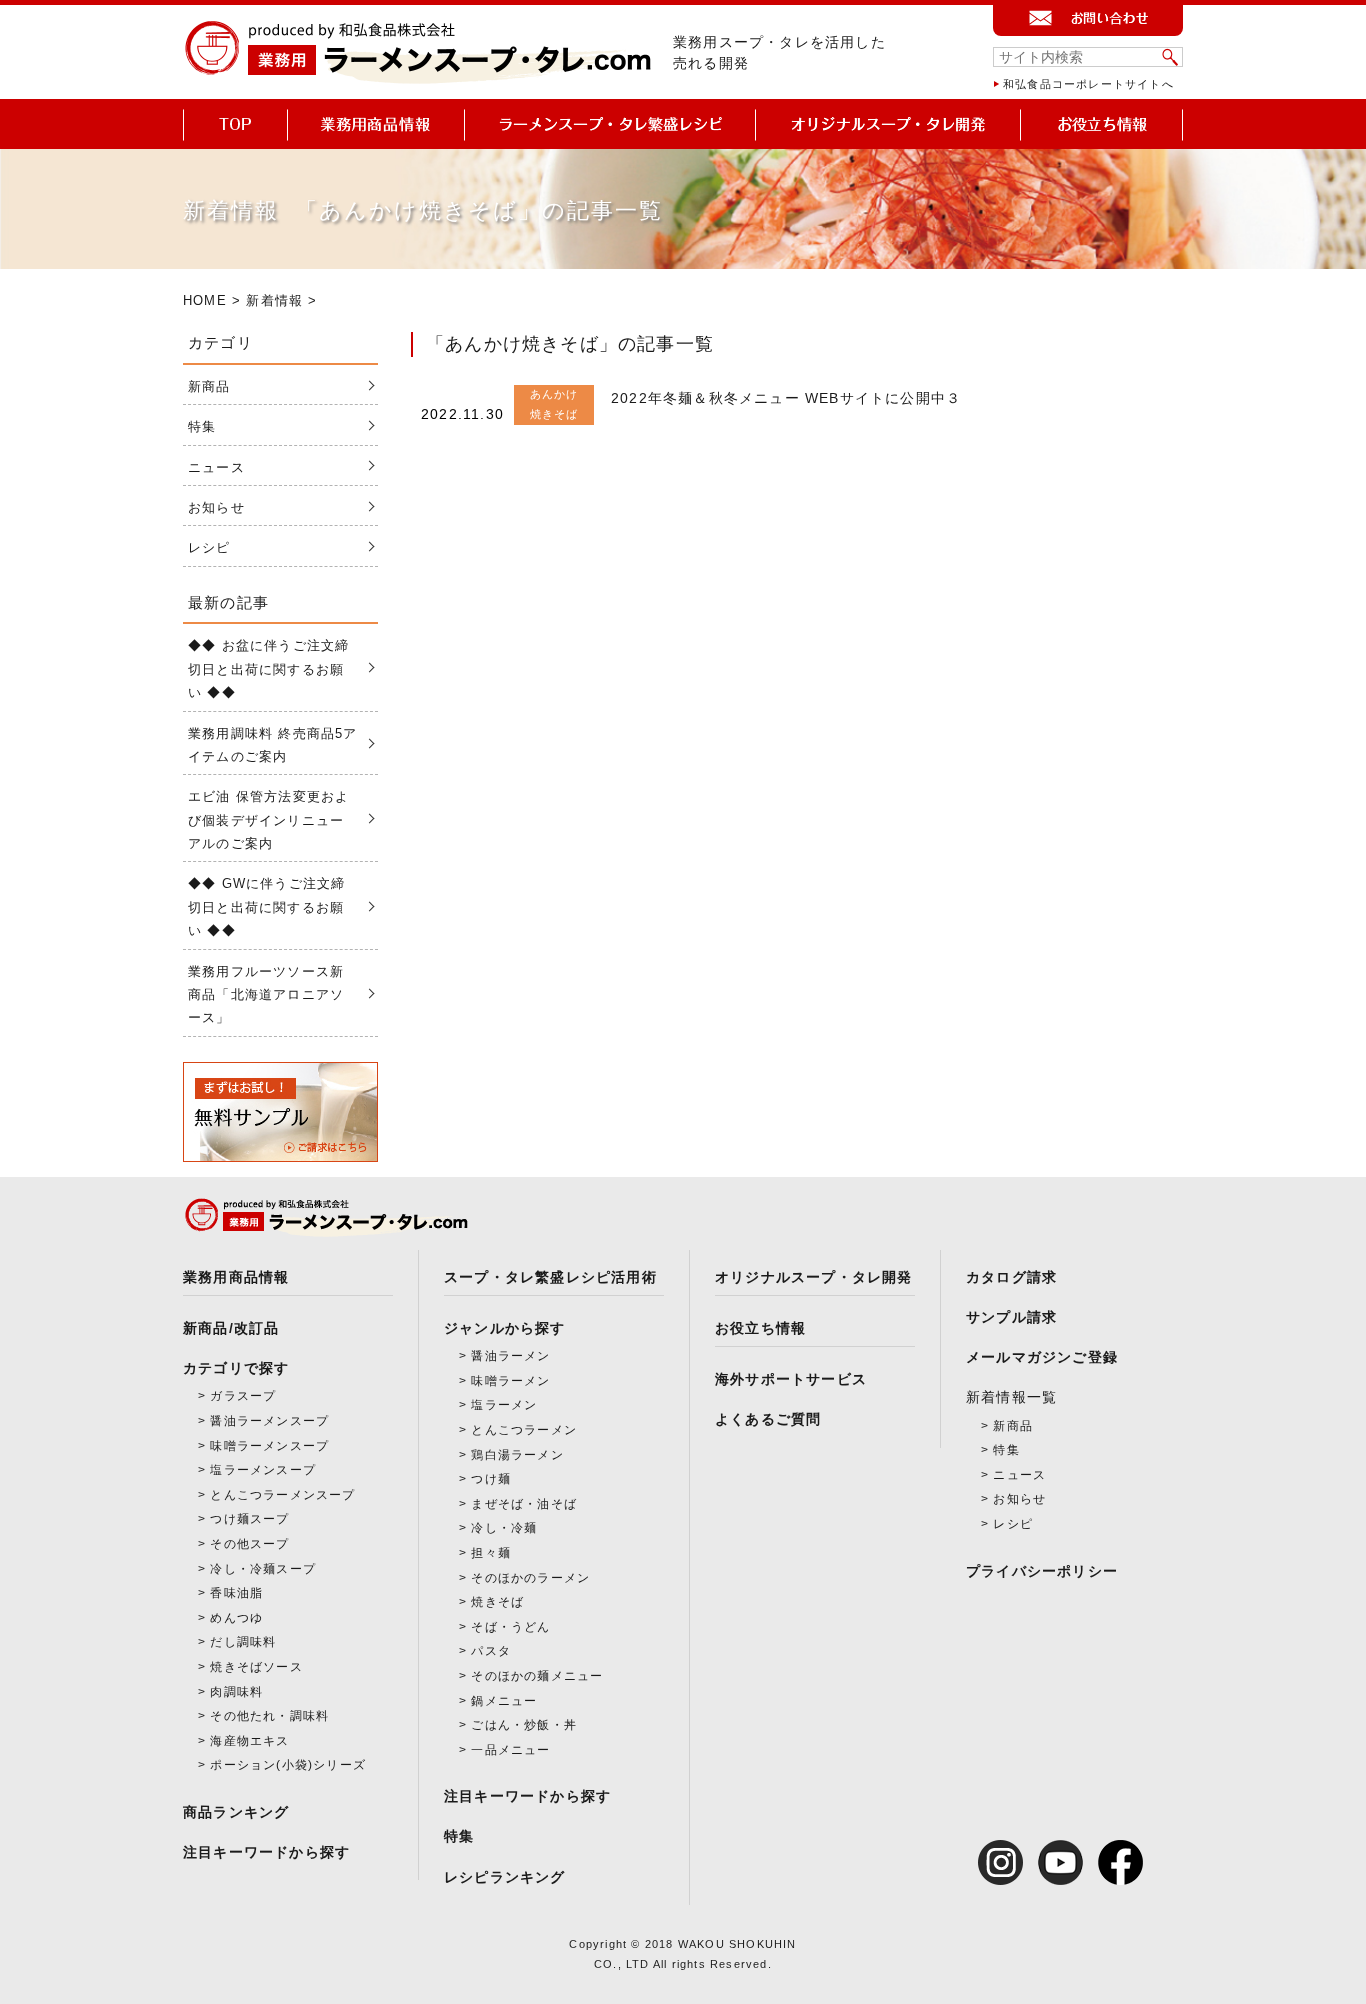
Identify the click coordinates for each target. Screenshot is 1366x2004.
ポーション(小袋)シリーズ (288, 1765)
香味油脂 (236, 1593)
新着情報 (274, 300)
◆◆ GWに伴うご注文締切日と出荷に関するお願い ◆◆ (266, 907)
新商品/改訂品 (231, 1328)
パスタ (491, 1651)
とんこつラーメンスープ (282, 1495)
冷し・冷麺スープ (263, 1569)
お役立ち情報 (760, 1328)
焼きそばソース (256, 1667)
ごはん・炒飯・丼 (524, 1725)
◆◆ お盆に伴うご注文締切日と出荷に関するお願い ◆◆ (268, 669)
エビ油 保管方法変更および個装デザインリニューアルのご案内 (268, 820)
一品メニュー (510, 1750)
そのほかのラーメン (530, 1578)
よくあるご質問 (768, 1419)
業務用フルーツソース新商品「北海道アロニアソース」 (266, 995)
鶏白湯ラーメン (517, 1455)
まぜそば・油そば (524, 1504)
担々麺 (491, 1553)
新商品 (209, 386)
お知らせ (216, 507)
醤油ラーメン (510, 1356)
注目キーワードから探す (266, 1852)
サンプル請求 (1011, 1317)
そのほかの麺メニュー (537, 1676)
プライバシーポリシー (1042, 1571)
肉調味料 (236, 1692)
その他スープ (249, 1544)
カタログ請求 (1011, 1277)
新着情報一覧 (1011, 1397)
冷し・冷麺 (504, 1528)
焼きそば (497, 1602)
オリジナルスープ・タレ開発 (814, 1277)
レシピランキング (505, 1877)
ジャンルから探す (505, 1328)
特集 (202, 426)
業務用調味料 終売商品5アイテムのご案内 (273, 745)
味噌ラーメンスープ (269, 1446)
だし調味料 (243, 1642)
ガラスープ (243, 1396)
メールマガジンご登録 (1042, 1357)
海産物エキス (249, 1741)
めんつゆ (236, 1618)
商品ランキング (236, 1812)
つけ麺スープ (249, 1519)
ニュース (216, 467)
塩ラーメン (504, 1405)
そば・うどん (510, 1627)
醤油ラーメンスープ (269, 1421)
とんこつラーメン (524, 1430)
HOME (205, 300)
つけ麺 (491, 1479)
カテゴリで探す (236, 1368)
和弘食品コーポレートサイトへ (1088, 84)
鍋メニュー (504, 1701)
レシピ (209, 547)
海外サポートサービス (791, 1379)
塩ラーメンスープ (263, 1470)
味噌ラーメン (510, 1381)
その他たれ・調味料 (269, 1716)
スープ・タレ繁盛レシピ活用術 (550, 1277)
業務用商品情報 (236, 1277)
